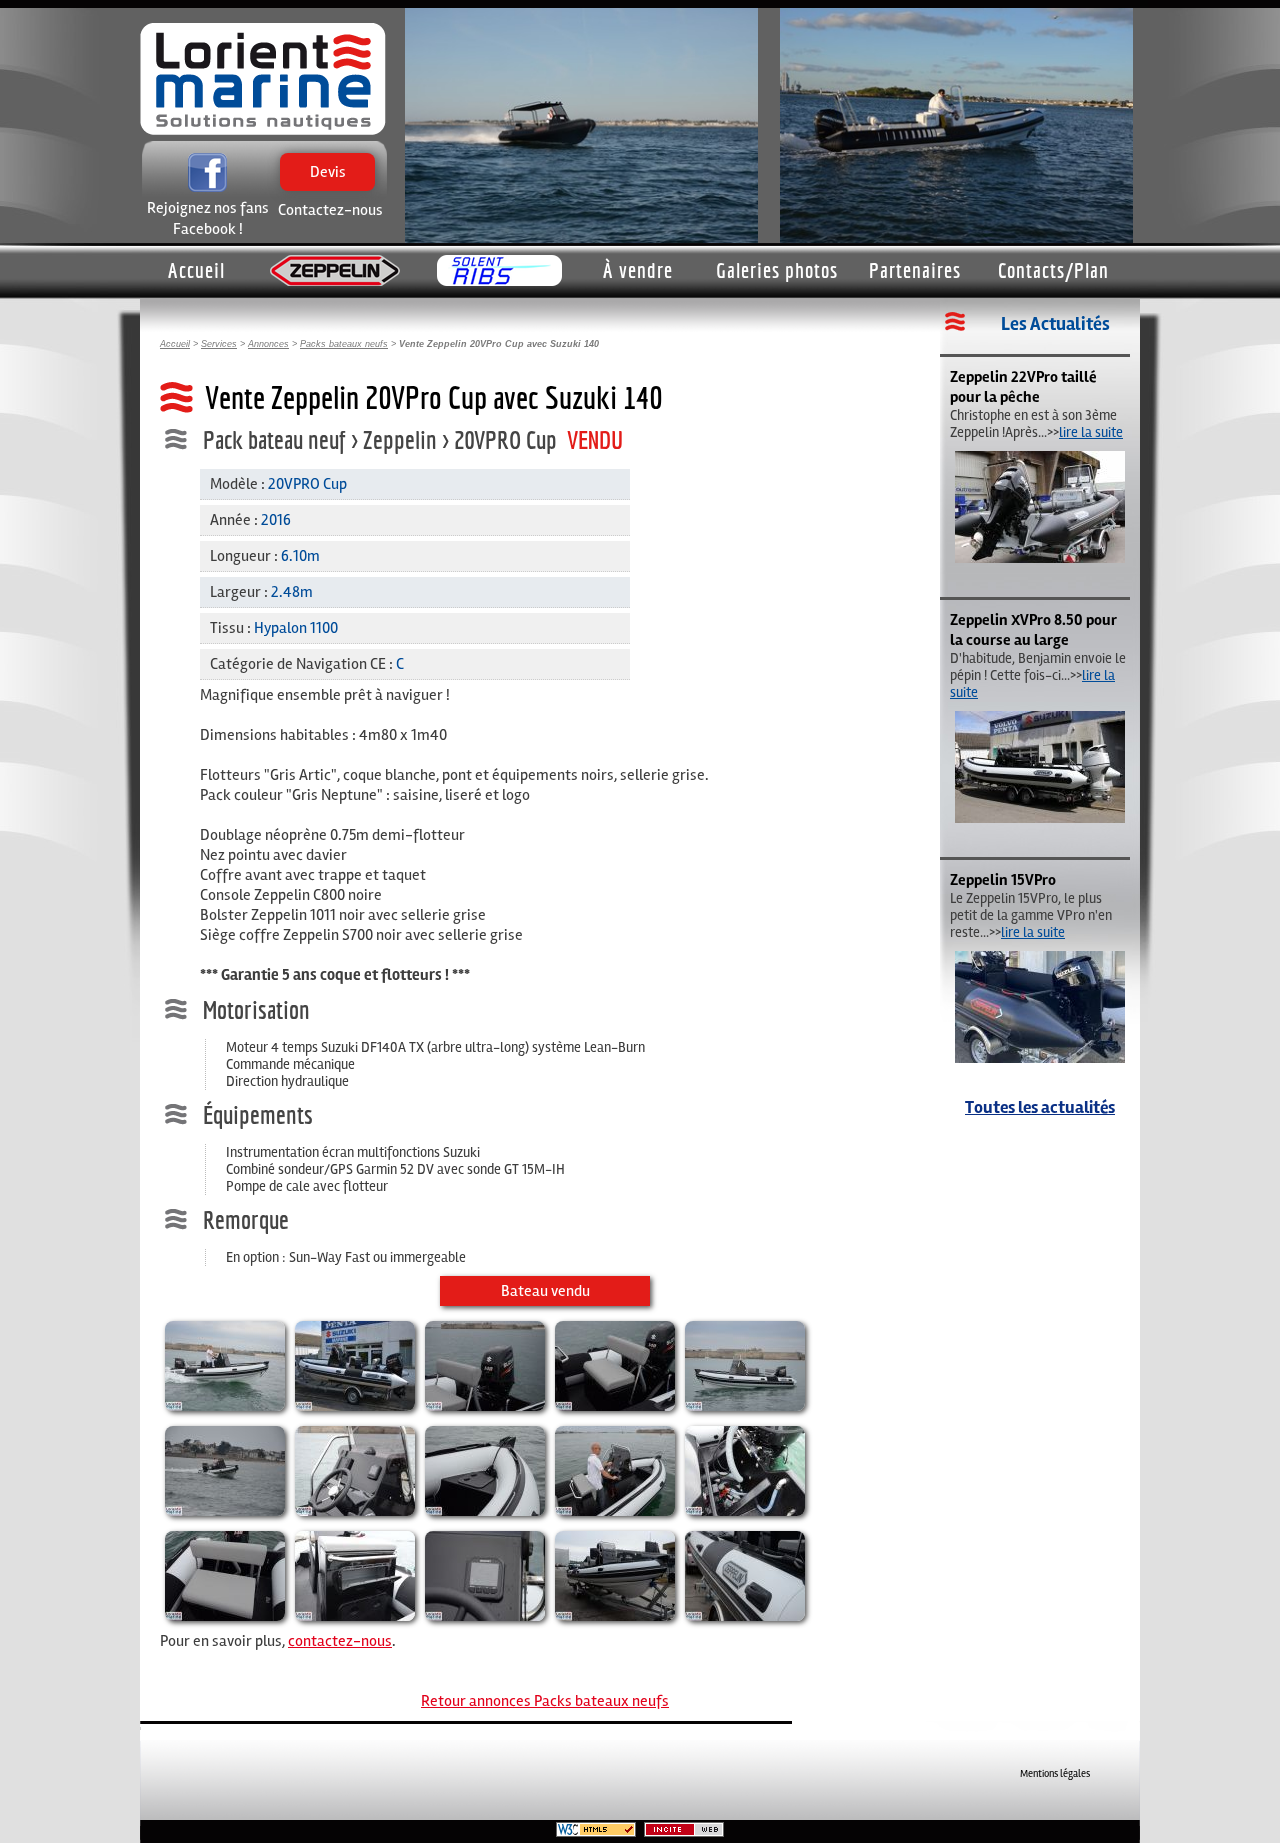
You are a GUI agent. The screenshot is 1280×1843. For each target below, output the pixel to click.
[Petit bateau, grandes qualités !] (1040, 1058)
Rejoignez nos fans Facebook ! (208, 218)
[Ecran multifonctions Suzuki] (485, 1616)
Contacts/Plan (1053, 270)
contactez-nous (340, 1641)
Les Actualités (1055, 324)
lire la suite (1091, 432)
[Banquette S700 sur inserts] (225, 1616)
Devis (327, 191)
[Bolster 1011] (355, 1616)
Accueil (196, 270)
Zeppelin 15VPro (1003, 880)
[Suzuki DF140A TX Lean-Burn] (485, 1406)
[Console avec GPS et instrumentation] (355, 1511)
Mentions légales (1055, 1773)
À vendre (638, 270)
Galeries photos (777, 270)
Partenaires (915, 270)
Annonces (268, 344)
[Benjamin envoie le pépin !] (1040, 818)
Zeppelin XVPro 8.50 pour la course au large (1033, 630)
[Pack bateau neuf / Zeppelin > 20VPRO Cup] (225, 1511)
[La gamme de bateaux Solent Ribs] (499, 272)
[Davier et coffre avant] (485, 1511)
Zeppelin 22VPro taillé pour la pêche (1023, 387)
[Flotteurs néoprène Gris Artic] (745, 1406)
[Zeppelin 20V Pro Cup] (225, 1406)
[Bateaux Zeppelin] (334, 272)
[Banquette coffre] (615, 1406)
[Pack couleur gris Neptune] (745, 1616)
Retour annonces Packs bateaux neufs (545, 1701)
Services (219, 344)
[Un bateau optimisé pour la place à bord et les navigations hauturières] (1040, 558)
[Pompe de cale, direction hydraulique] (745, 1511)
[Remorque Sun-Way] (355, 1406)
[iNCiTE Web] (684, 1833)
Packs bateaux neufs (344, 344)
